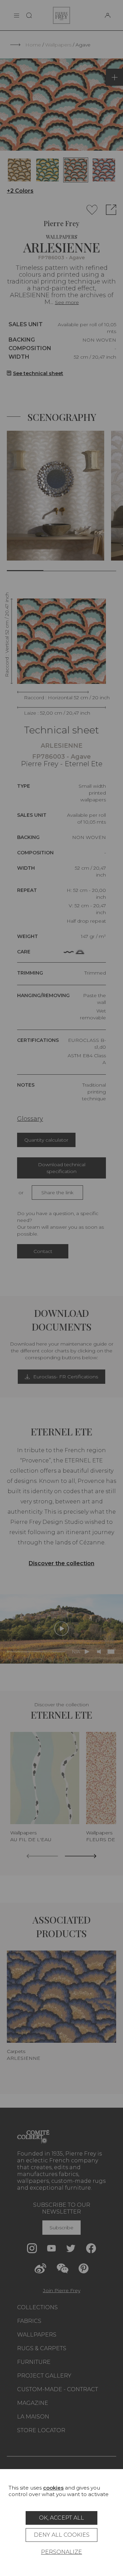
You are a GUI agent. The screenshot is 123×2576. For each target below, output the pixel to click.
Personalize (61, 2552)
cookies (53, 2488)
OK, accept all (61, 2518)
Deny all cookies (62, 2535)
